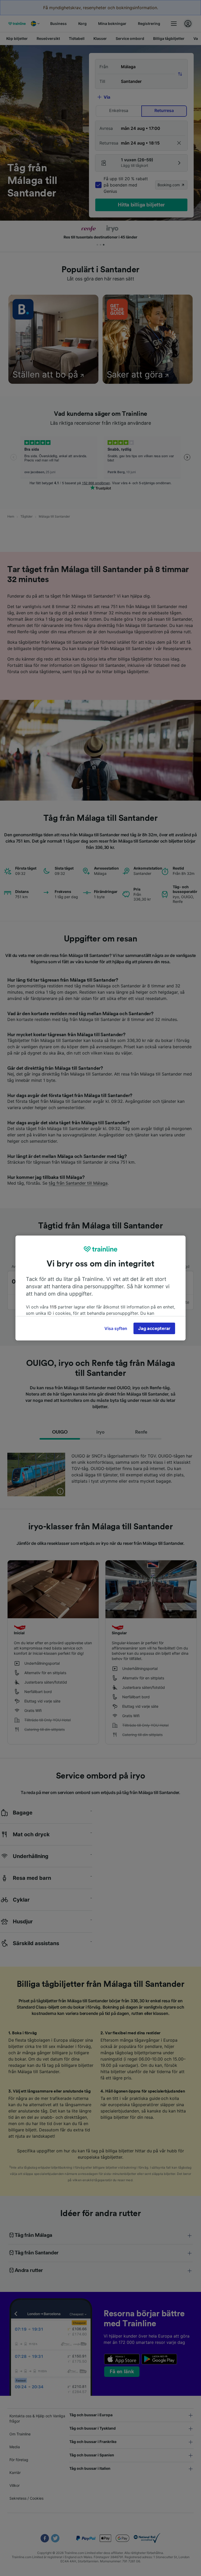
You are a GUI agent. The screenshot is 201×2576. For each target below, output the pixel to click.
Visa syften (116, 1328)
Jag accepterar (154, 1328)
